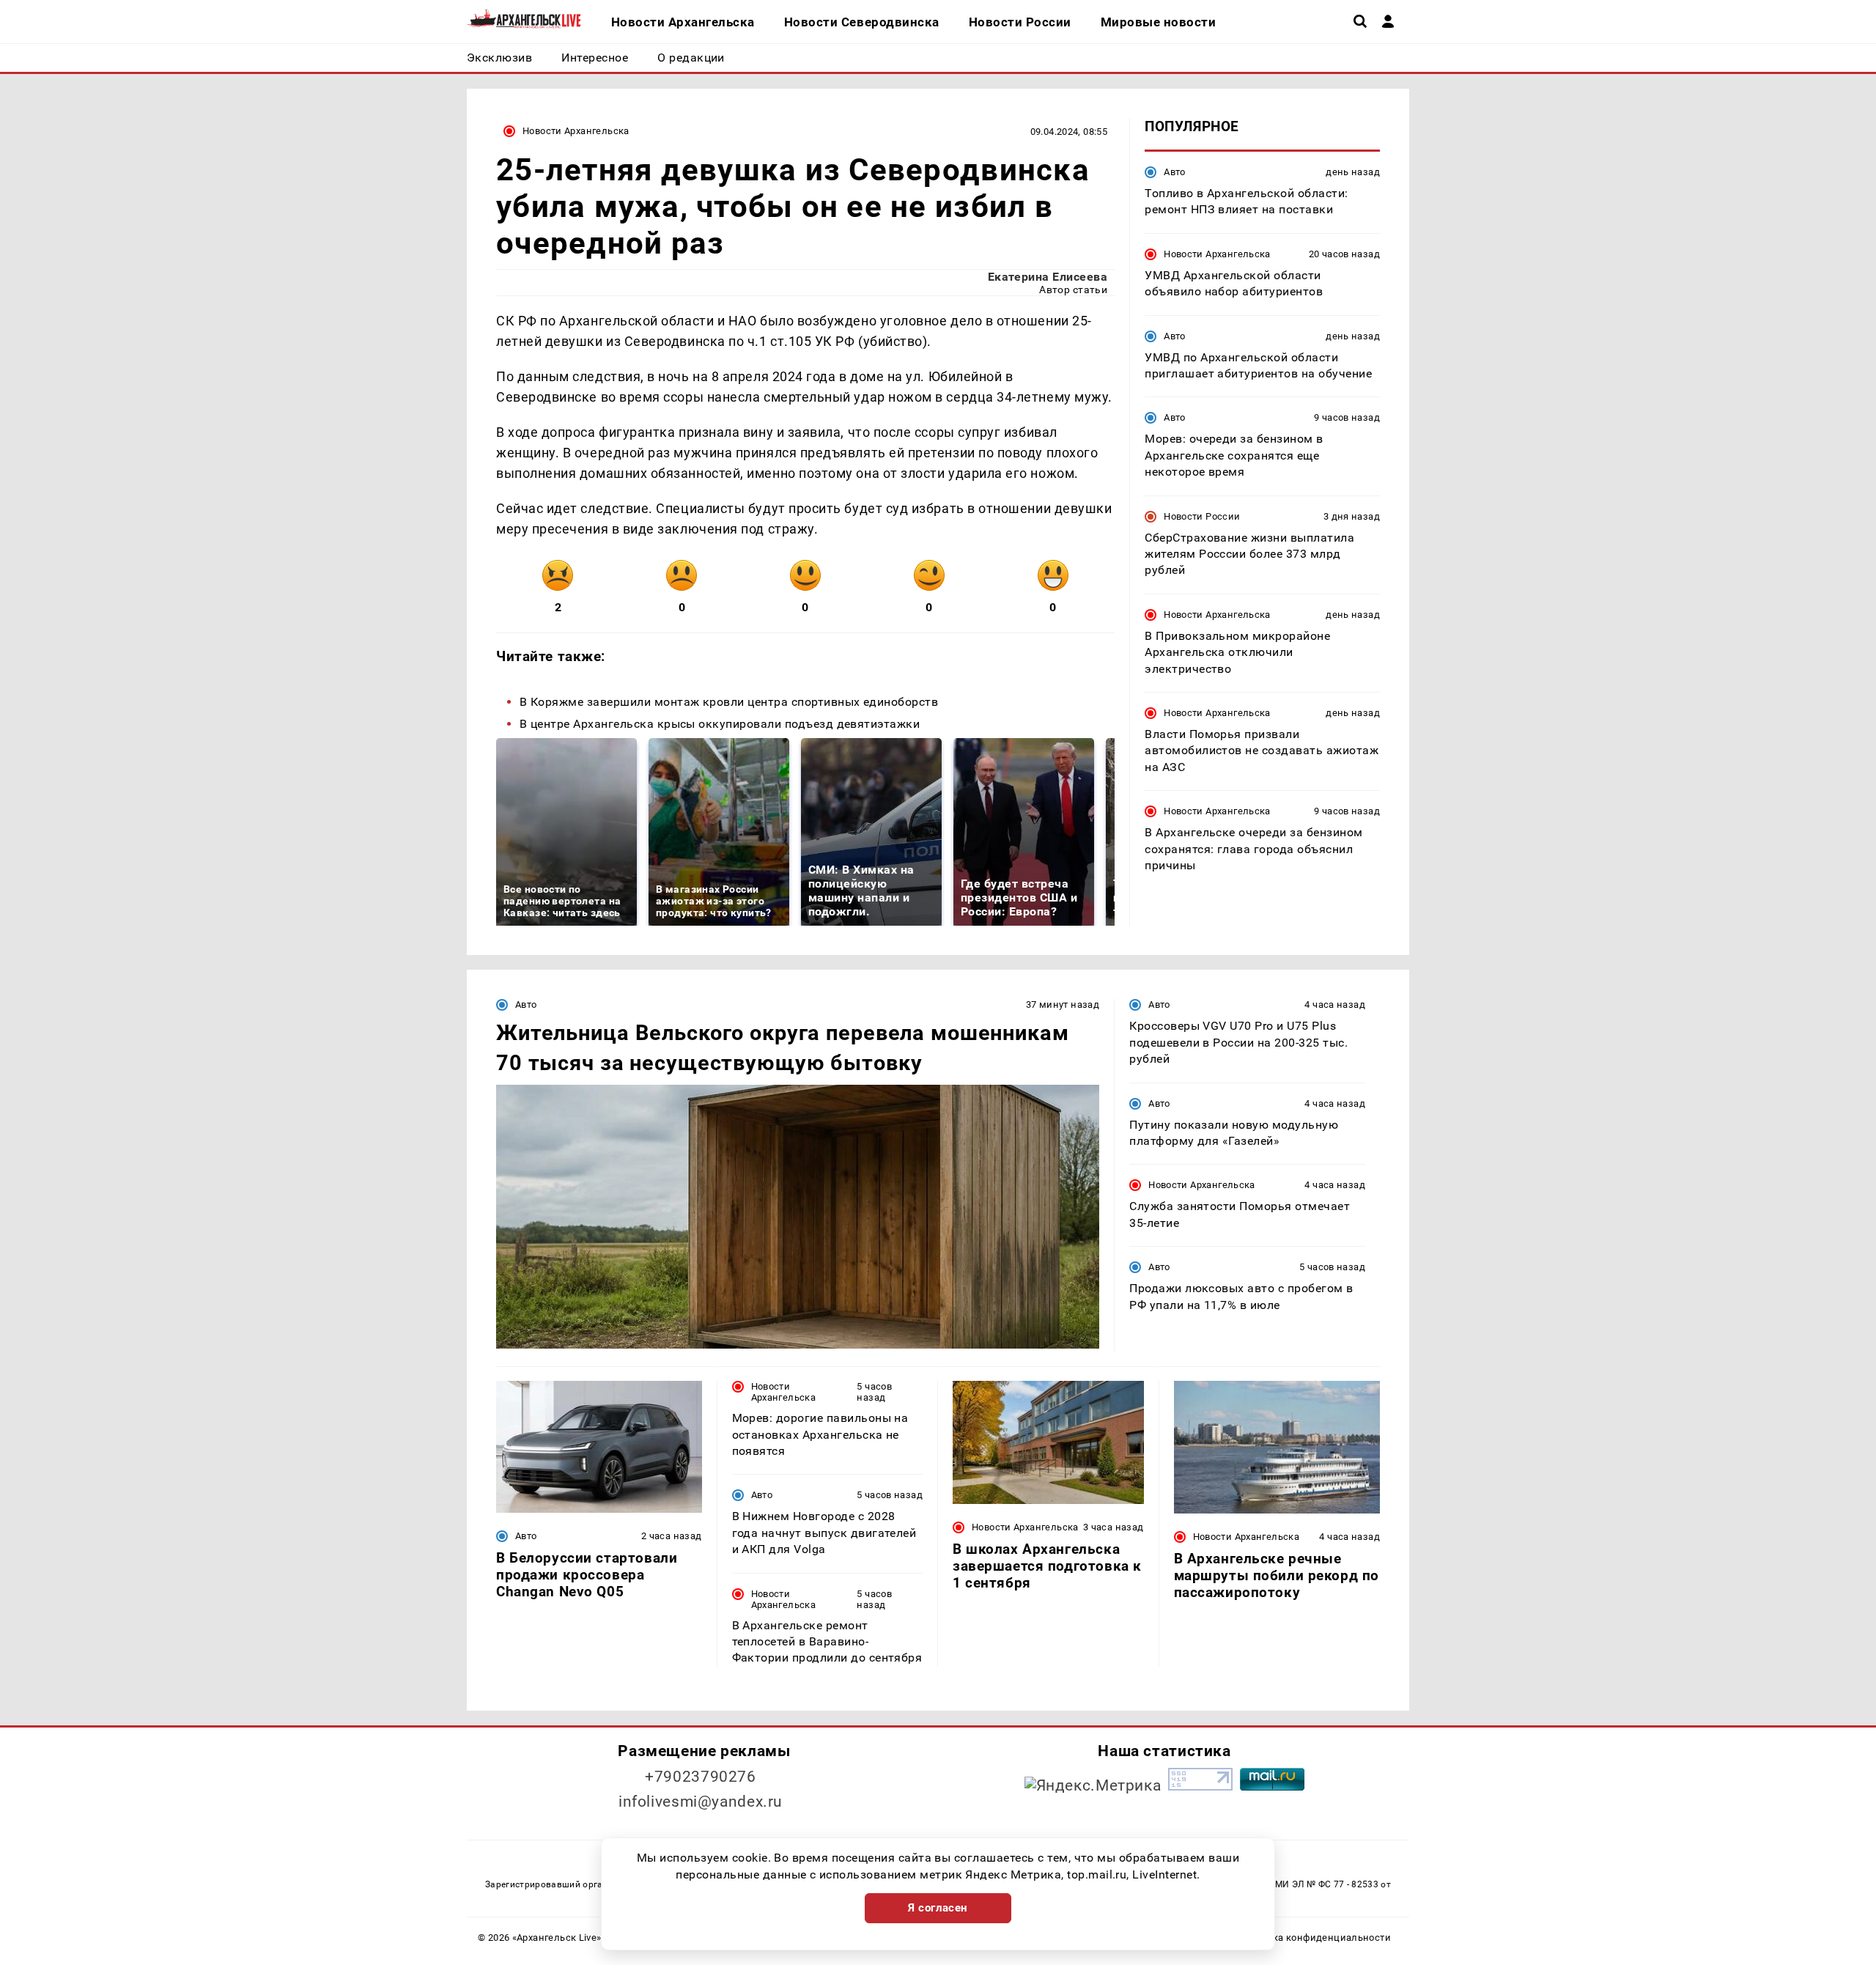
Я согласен (938, 1908)
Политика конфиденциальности (1314, 1938)
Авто (1175, 172)
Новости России (1202, 516)
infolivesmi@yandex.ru (701, 1802)
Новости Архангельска (576, 131)
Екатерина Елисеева (1048, 277)
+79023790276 (701, 1777)
